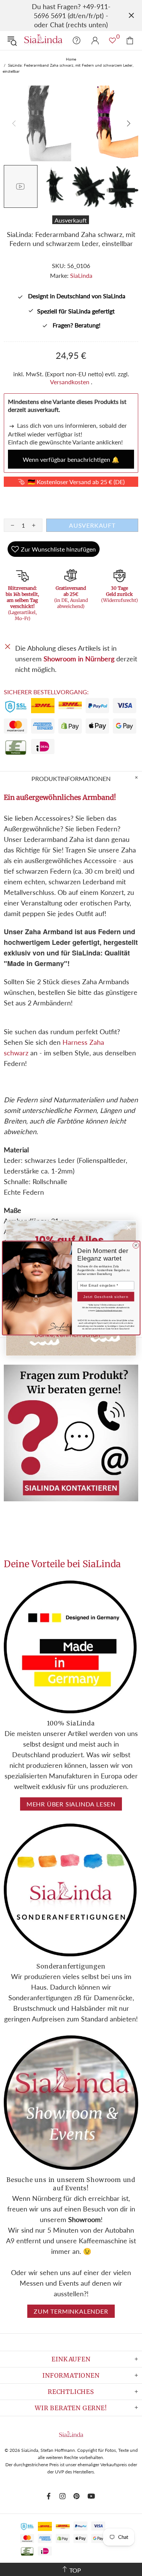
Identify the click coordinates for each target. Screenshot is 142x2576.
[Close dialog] (136, 1245)
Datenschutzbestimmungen (109, 1311)
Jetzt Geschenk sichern (106, 1297)
